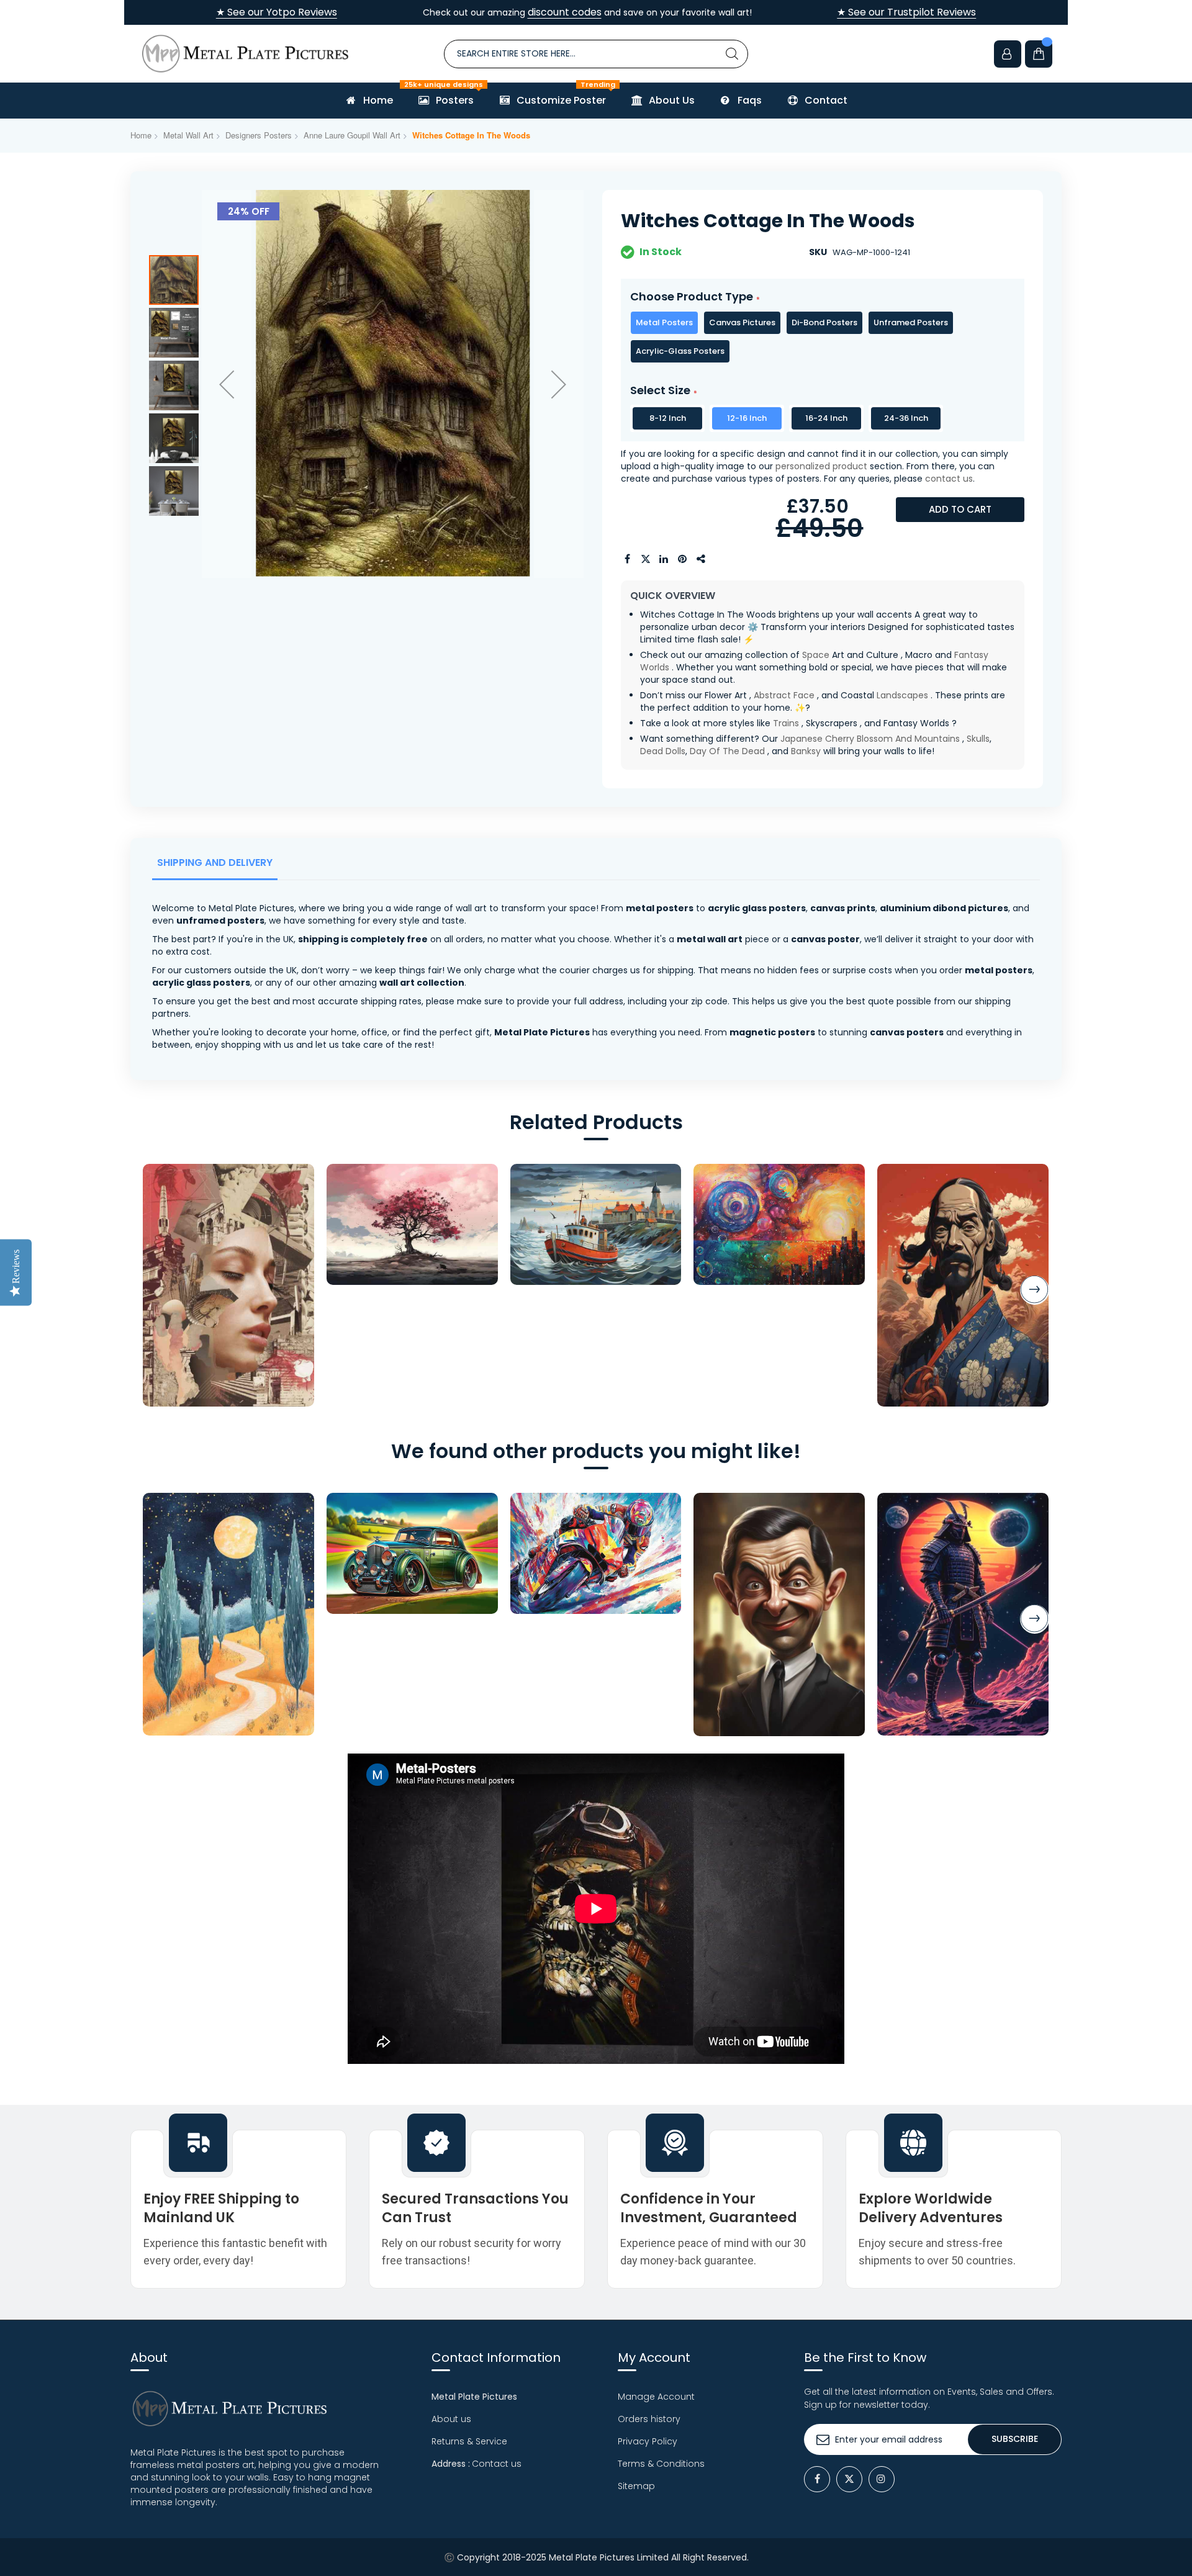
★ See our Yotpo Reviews (277, 12)
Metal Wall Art (188, 135)
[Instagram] (882, 2479)
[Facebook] (817, 2479)
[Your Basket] (1039, 54)
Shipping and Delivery (215, 862)
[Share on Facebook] (627, 559)
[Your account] (1008, 54)
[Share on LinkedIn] (664, 559)
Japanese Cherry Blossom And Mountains (870, 739)
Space (816, 655)
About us (451, 2419)
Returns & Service (469, 2441)
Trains (786, 723)
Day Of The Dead (727, 751)
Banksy (806, 751)
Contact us (497, 2464)
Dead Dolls (663, 751)
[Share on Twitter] (646, 559)
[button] (227, 384)
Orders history (649, 2419)
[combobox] (596, 54)
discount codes (565, 12)
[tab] (217, 866)
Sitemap (636, 2486)
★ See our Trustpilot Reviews (906, 12)
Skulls (978, 739)
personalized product (821, 466)
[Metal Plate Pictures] (245, 54)
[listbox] (823, 337)
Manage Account (656, 2397)
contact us (949, 479)
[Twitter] (849, 2479)
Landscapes (902, 695)
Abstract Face (784, 695)
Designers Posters (259, 135)
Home (141, 135)
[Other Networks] (702, 559)
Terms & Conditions (661, 2464)
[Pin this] (683, 559)
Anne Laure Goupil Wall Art (352, 135)
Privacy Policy (648, 2441)
